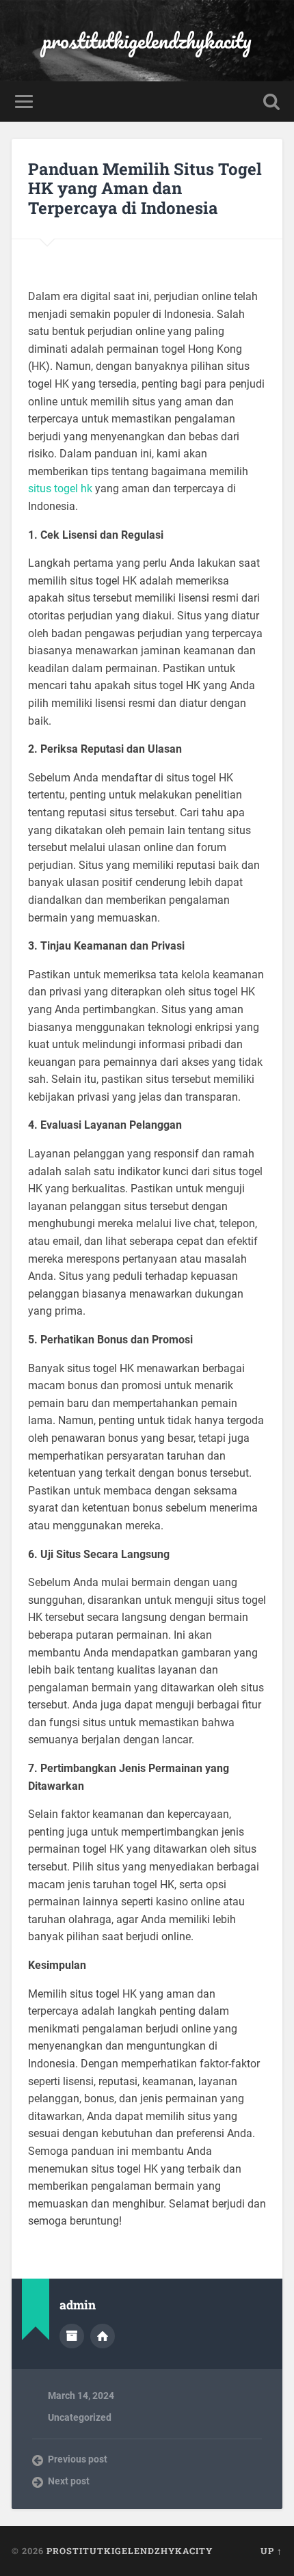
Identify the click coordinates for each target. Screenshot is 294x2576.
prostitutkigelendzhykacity (147, 41)
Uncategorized (80, 2417)
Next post (69, 2481)
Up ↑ (271, 2551)
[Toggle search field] (271, 102)
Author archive (72, 2336)
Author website (103, 2336)
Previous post (78, 2459)
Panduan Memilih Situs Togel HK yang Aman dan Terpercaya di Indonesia (145, 189)
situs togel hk (60, 488)
